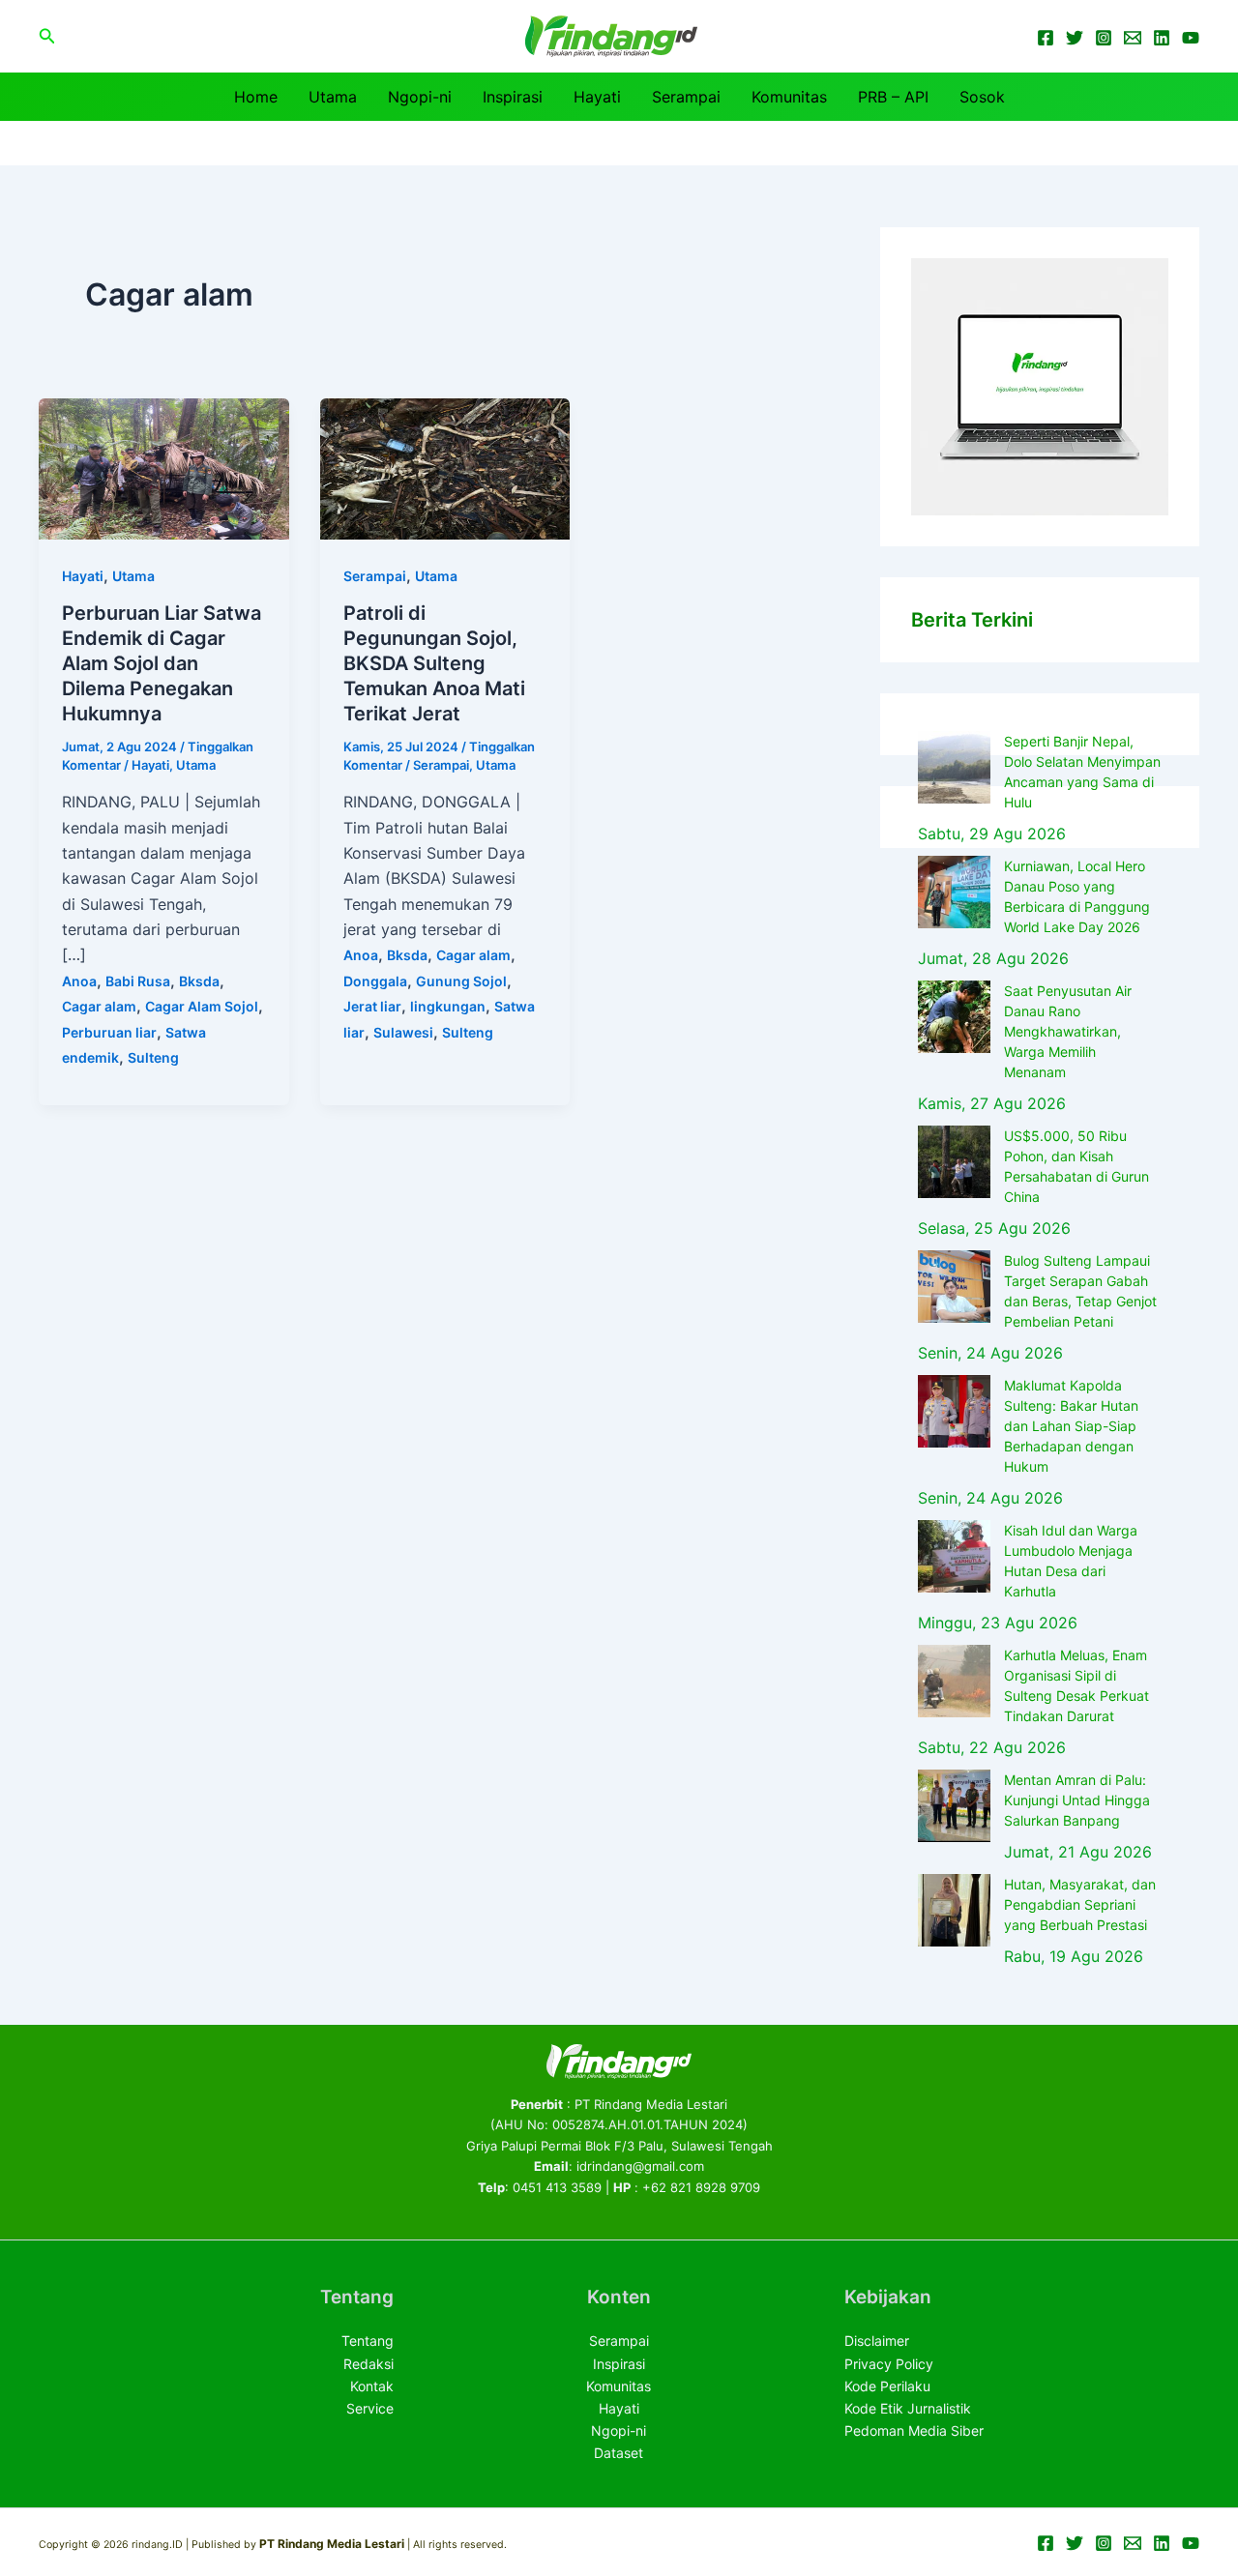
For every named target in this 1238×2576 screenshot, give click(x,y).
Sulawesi (403, 1032)
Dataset (619, 2453)
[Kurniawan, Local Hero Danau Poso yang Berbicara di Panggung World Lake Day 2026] (954, 892)
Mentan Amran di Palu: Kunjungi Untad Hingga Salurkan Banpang (1077, 1800)
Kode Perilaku (887, 2386)
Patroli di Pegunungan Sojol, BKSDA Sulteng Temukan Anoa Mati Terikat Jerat (434, 663)
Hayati (597, 97)
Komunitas (789, 97)
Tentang (368, 2341)
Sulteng (153, 1057)
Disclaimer (877, 2341)
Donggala (375, 981)
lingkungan (448, 1006)
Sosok (982, 97)
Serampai (686, 97)
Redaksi (368, 2364)
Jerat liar (372, 1006)
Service (370, 2408)
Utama (333, 97)
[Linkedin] (1162, 38)
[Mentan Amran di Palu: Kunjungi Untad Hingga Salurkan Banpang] (954, 1806)
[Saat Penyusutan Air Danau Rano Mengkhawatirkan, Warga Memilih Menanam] (954, 1017)
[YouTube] (1191, 38)
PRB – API (893, 97)
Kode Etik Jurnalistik (908, 2408)
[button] (47, 36)
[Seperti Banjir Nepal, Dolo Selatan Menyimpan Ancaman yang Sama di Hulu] (954, 767)
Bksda (199, 981)
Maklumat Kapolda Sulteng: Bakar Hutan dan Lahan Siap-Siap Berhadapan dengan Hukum (1071, 1426)
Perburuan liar (109, 1032)
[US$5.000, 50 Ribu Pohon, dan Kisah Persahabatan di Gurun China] (954, 1162)
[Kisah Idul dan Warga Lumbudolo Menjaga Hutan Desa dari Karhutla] (954, 1556)
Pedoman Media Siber (914, 2430)
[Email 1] (1133, 38)
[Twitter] (1075, 38)
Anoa (79, 981)
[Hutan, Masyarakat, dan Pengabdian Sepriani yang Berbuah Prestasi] (954, 1910)
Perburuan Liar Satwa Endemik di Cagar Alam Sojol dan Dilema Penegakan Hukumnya (162, 663)
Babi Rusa (138, 981)
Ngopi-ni (420, 97)
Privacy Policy (889, 2364)
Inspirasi (513, 97)
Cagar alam (99, 1006)
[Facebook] (1046, 38)
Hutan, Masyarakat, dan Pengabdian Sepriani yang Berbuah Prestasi (1080, 1904)
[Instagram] (1104, 38)
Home (256, 97)
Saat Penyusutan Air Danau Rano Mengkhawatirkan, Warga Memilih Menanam (1068, 1031)
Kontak (372, 2386)
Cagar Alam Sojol (202, 1006)
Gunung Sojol (461, 981)
